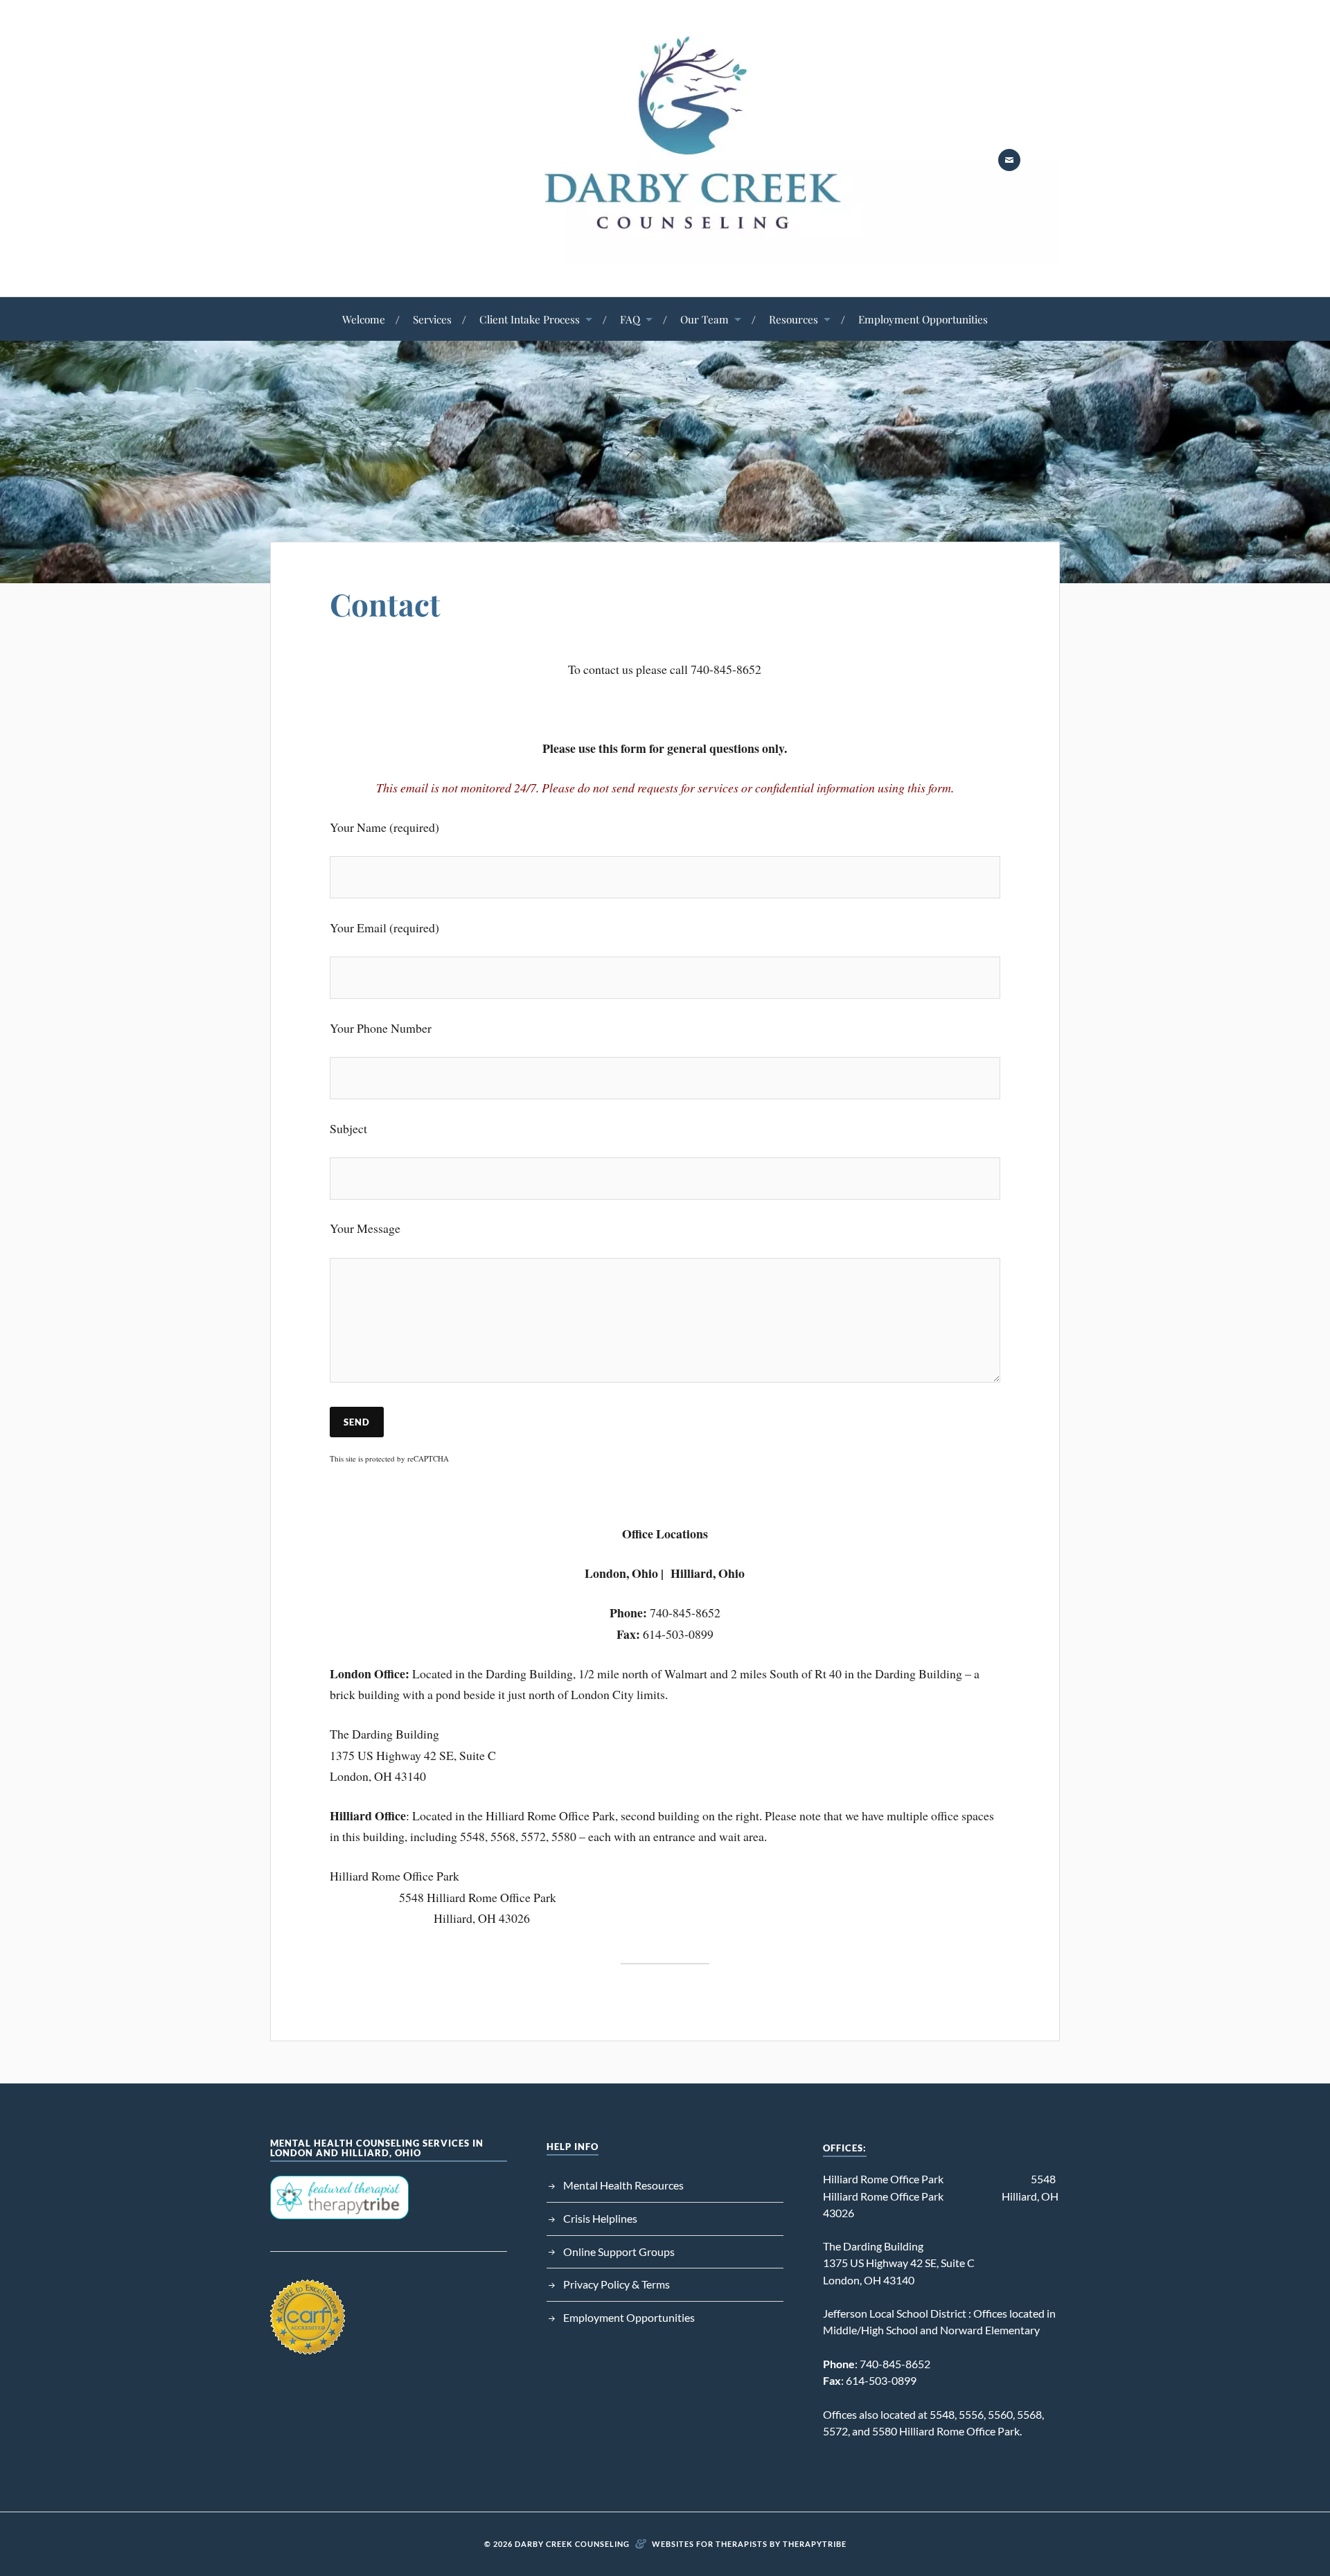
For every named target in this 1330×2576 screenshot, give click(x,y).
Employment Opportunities (923, 319)
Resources (793, 319)
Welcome (364, 319)
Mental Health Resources (623, 2185)
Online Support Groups (619, 2251)
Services (432, 319)
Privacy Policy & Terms (617, 2284)
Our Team (704, 319)
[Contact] (1009, 160)
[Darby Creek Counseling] (665, 255)
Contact (385, 604)
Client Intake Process (530, 319)
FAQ (630, 319)
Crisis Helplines (600, 2218)
